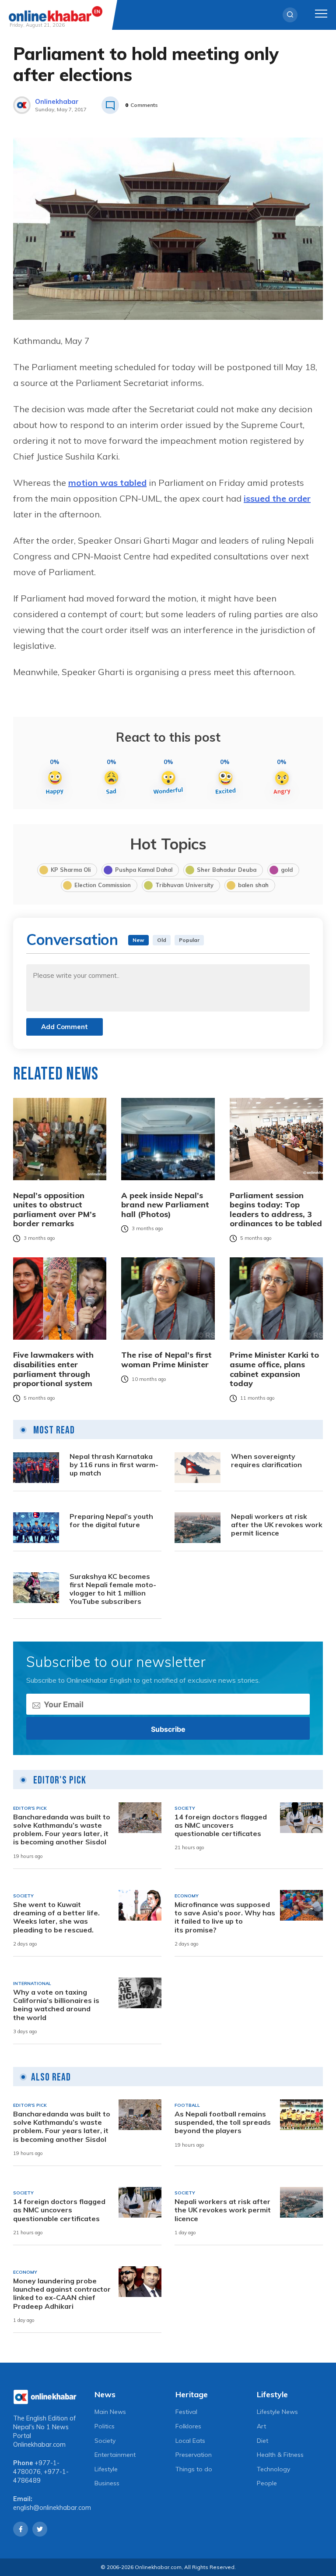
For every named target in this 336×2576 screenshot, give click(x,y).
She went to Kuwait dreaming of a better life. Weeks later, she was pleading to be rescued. (56, 1917)
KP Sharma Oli (71, 870)
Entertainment (115, 2455)
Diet (262, 2441)
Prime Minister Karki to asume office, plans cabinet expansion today (274, 1369)
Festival (186, 2412)
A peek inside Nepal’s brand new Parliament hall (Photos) (165, 1205)
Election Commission (103, 885)
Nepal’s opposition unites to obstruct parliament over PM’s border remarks (54, 1210)
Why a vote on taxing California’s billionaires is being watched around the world (56, 2005)
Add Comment (65, 1027)
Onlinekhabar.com (39, 2445)
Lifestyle (106, 2469)
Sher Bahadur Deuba (227, 870)
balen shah (253, 885)
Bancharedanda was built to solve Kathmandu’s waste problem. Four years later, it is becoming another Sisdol (62, 1830)
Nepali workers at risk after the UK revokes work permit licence (277, 1525)
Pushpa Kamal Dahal (144, 870)
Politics (105, 2426)
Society (105, 2441)
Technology (273, 2469)
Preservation (194, 2455)
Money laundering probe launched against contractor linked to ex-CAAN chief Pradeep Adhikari (62, 2294)
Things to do (194, 2469)
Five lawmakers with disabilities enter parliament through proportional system (53, 1369)
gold (287, 870)
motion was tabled (107, 483)
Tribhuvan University (184, 885)
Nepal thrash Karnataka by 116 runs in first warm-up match (114, 1465)
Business (107, 2483)
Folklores (188, 2426)
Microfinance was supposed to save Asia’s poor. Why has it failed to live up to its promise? (225, 1917)
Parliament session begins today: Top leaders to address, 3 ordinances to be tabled (276, 1210)
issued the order (277, 498)
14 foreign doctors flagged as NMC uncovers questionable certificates (221, 1825)
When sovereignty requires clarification (266, 1461)
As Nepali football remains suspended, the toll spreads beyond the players (223, 2122)
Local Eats (190, 2441)
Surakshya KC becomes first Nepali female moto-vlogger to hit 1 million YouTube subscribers (113, 1589)
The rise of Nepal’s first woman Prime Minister (166, 1360)
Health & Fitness (280, 2455)
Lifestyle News (277, 2412)
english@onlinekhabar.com (52, 2508)
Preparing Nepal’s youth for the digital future (111, 1521)
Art (261, 2426)
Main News (110, 2412)
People (267, 2483)
